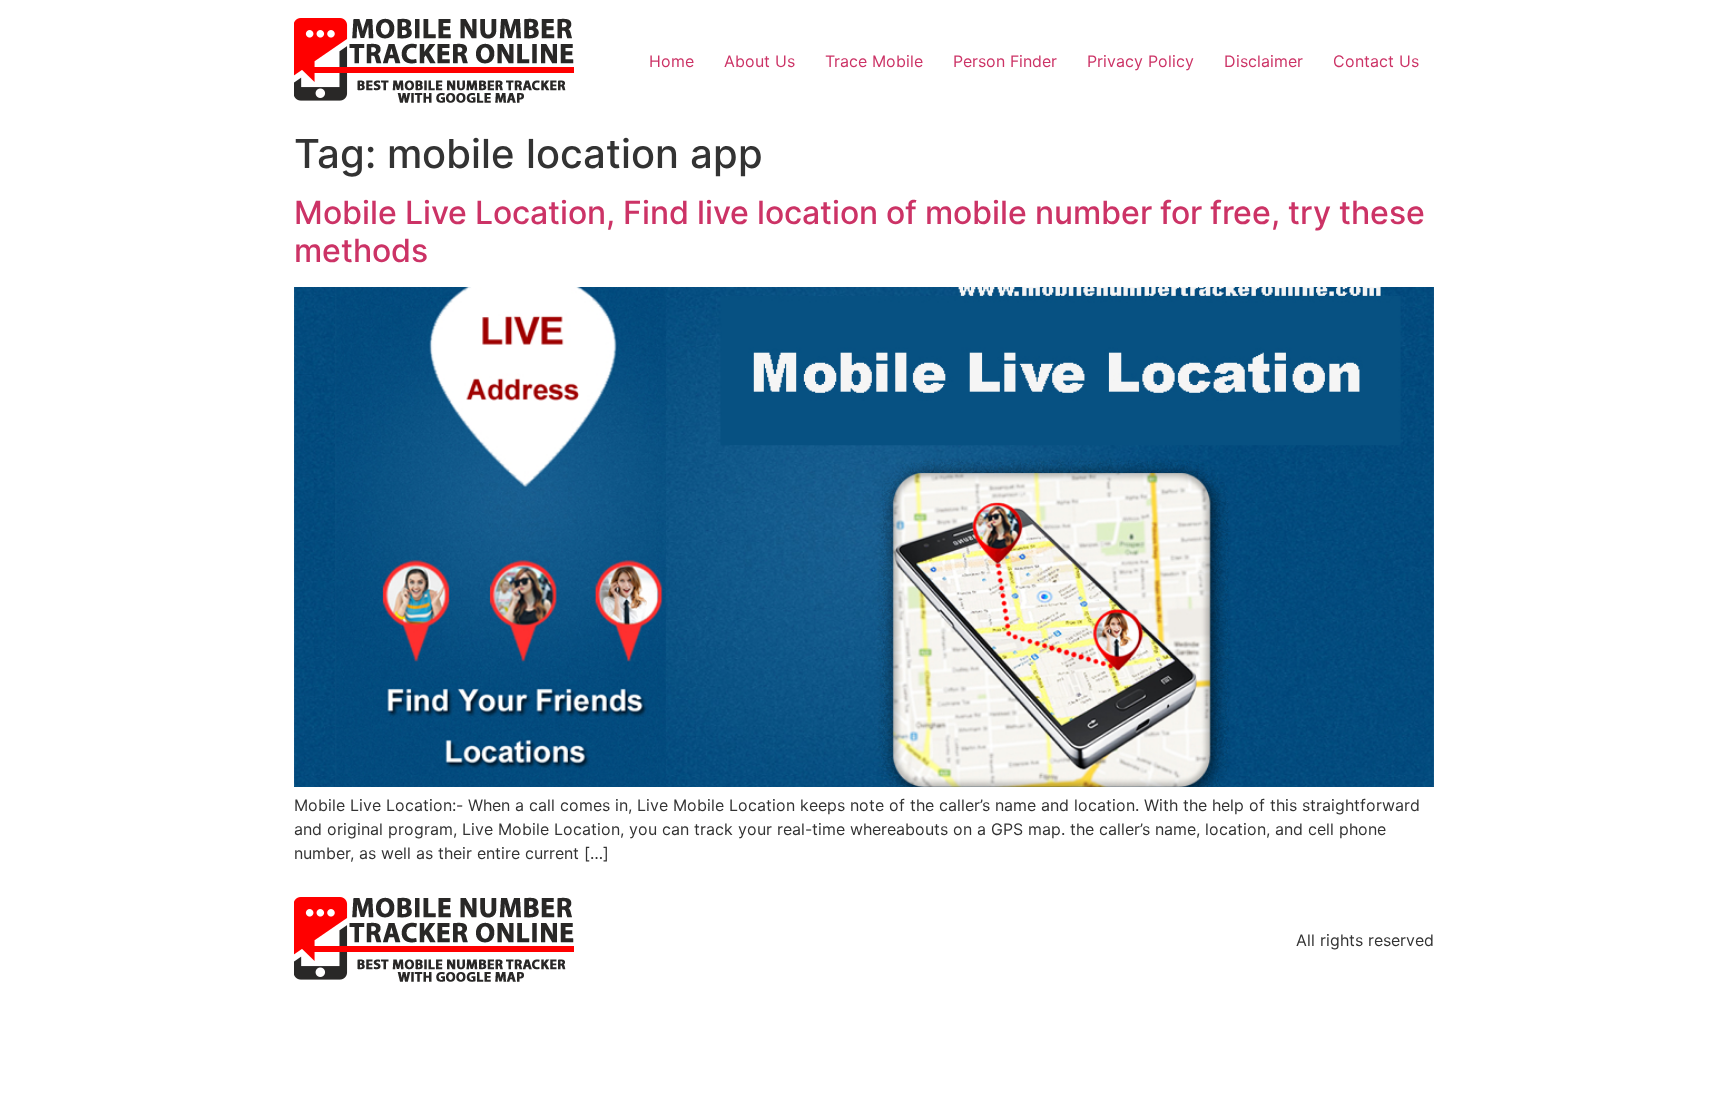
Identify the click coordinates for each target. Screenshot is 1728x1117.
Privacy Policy (1140, 61)
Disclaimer (1263, 61)
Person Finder (1005, 61)
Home (671, 61)
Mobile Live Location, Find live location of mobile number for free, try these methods (859, 231)
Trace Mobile (874, 61)
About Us (759, 61)
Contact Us (1376, 61)
